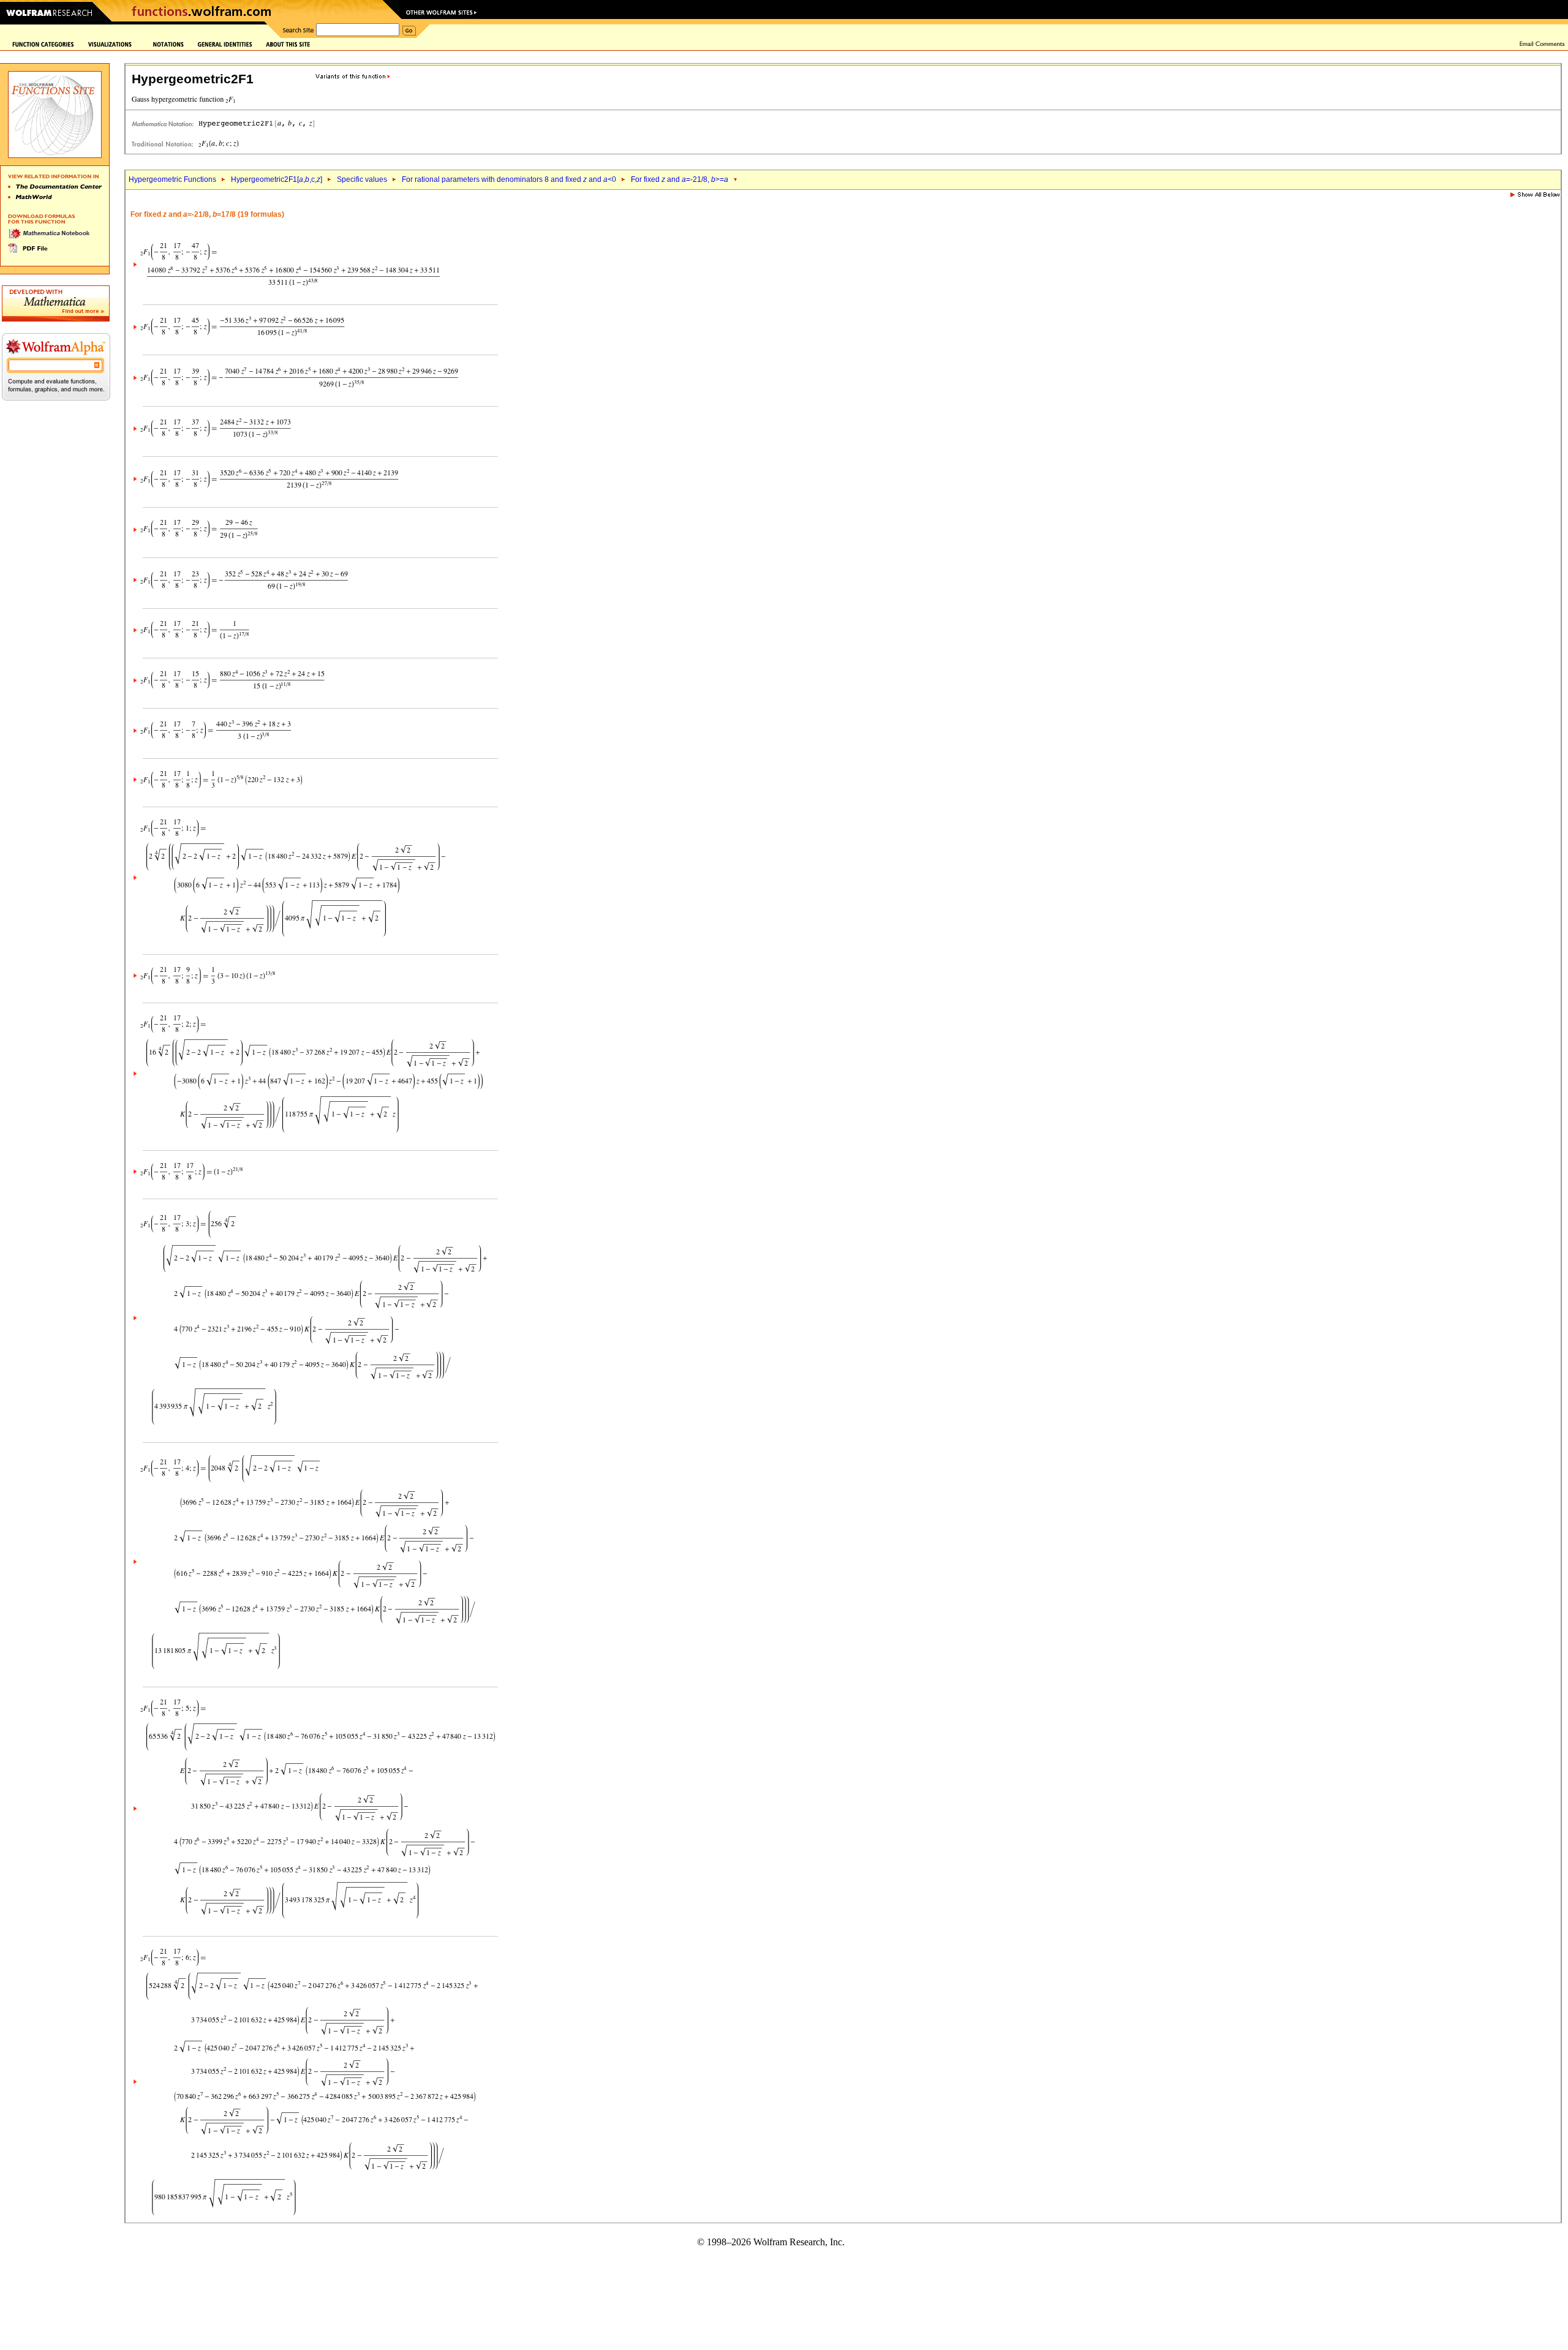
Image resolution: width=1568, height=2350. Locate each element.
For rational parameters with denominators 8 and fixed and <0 (509, 179)
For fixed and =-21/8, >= (680, 179)
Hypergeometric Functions (172, 179)
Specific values (362, 179)
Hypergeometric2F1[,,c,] (277, 179)
